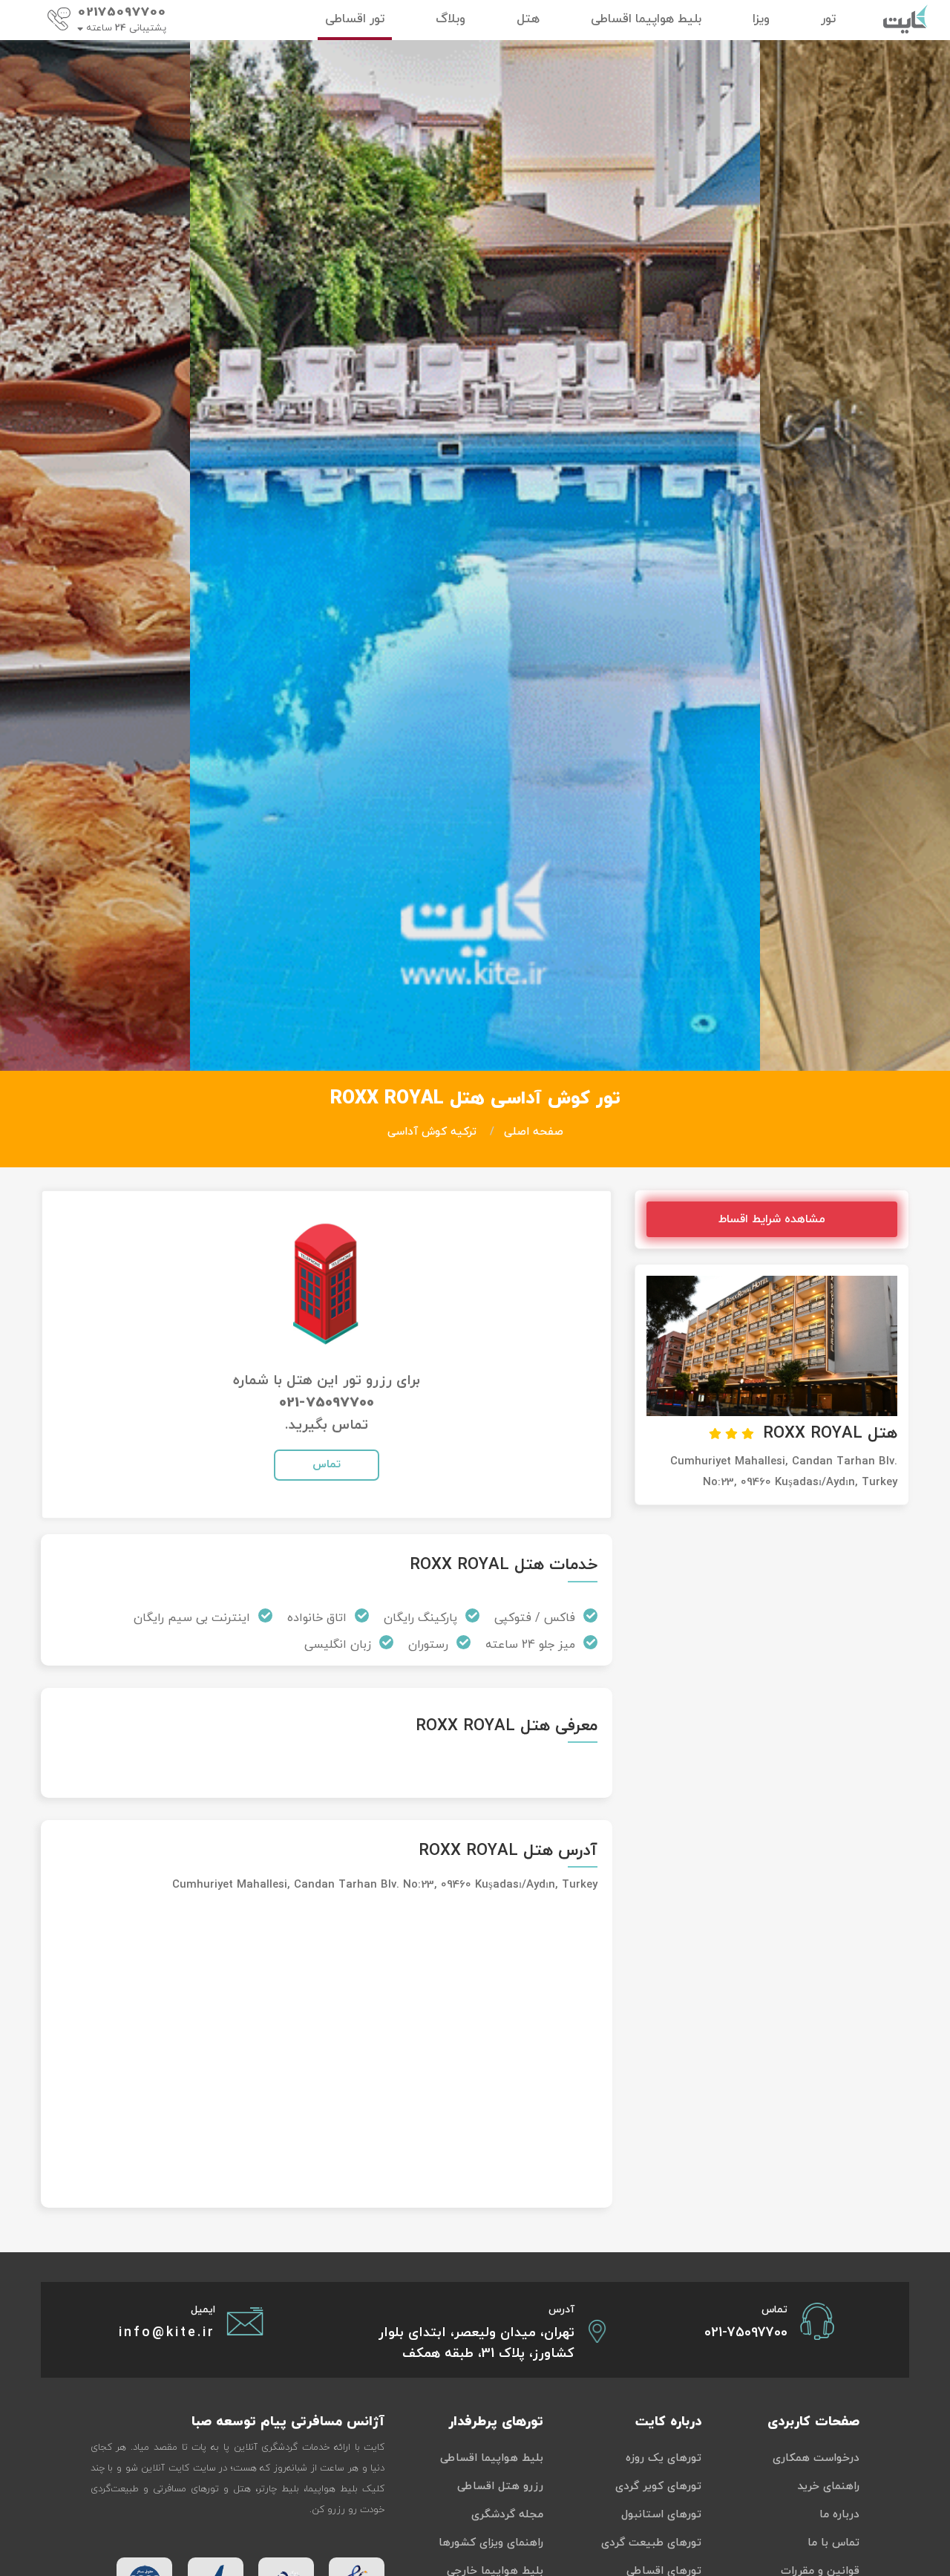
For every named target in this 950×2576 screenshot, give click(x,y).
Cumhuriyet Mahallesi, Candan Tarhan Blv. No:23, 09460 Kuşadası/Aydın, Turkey (385, 1885)
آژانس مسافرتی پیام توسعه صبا (288, 2422)
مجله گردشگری (507, 2515)
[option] (475, 555)
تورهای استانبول (661, 2515)
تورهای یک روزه (664, 2458)
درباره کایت (668, 2422)
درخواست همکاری (816, 2458)
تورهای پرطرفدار (496, 2422)
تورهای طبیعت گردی (651, 2543)
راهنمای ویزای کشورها (491, 2543)
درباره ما (839, 2515)
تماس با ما (833, 2543)
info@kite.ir (167, 2333)
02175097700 (122, 13)
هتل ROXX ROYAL (830, 1434)
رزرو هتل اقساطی (500, 2487)
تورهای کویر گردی (658, 2487)
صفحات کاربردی (813, 2422)
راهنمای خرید (828, 2487)
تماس (327, 1465)
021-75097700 (327, 1403)
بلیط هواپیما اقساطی (492, 2458)
